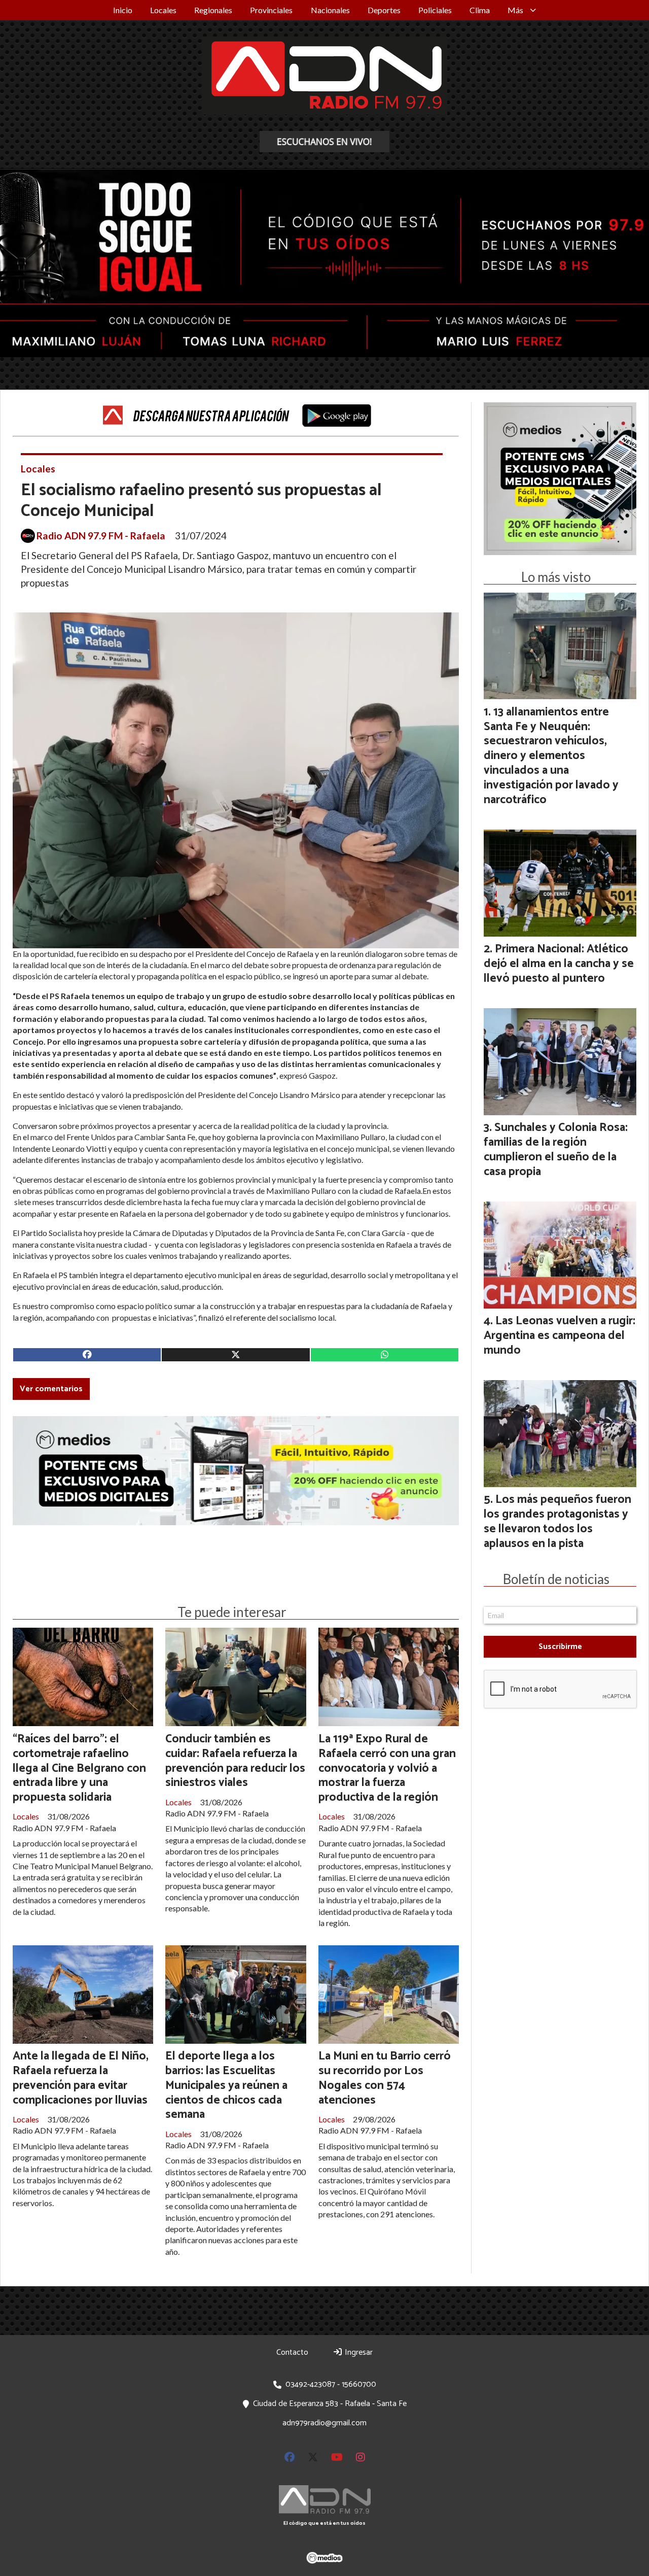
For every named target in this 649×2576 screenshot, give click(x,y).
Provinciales (271, 10)
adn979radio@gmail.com (324, 2423)
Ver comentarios (51, 1389)
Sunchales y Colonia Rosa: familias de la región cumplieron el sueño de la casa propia (556, 1149)
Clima (480, 10)
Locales (163, 10)
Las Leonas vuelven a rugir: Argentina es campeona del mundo (560, 1336)
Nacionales (330, 10)
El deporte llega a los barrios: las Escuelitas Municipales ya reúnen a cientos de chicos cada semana (226, 2085)
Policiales (435, 10)
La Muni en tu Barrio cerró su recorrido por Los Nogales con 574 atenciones (385, 2078)
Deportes (384, 10)
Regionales (213, 10)
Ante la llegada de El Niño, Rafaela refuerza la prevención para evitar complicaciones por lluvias (81, 2078)
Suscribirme (560, 1647)
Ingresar (358, 2352)
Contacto (292, 2352)
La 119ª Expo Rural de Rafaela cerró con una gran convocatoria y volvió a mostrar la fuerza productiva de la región (387, 1768)
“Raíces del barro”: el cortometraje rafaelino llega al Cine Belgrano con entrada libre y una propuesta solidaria (79, 1768)
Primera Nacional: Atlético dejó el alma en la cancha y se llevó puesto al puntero (559, 964)
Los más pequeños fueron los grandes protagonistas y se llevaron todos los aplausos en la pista (557, 1521)
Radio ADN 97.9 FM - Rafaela (101, 536)
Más (515, 10)
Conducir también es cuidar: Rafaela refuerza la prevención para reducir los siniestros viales (235, 1761)
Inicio (123, 10)
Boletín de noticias (556, 1579)
